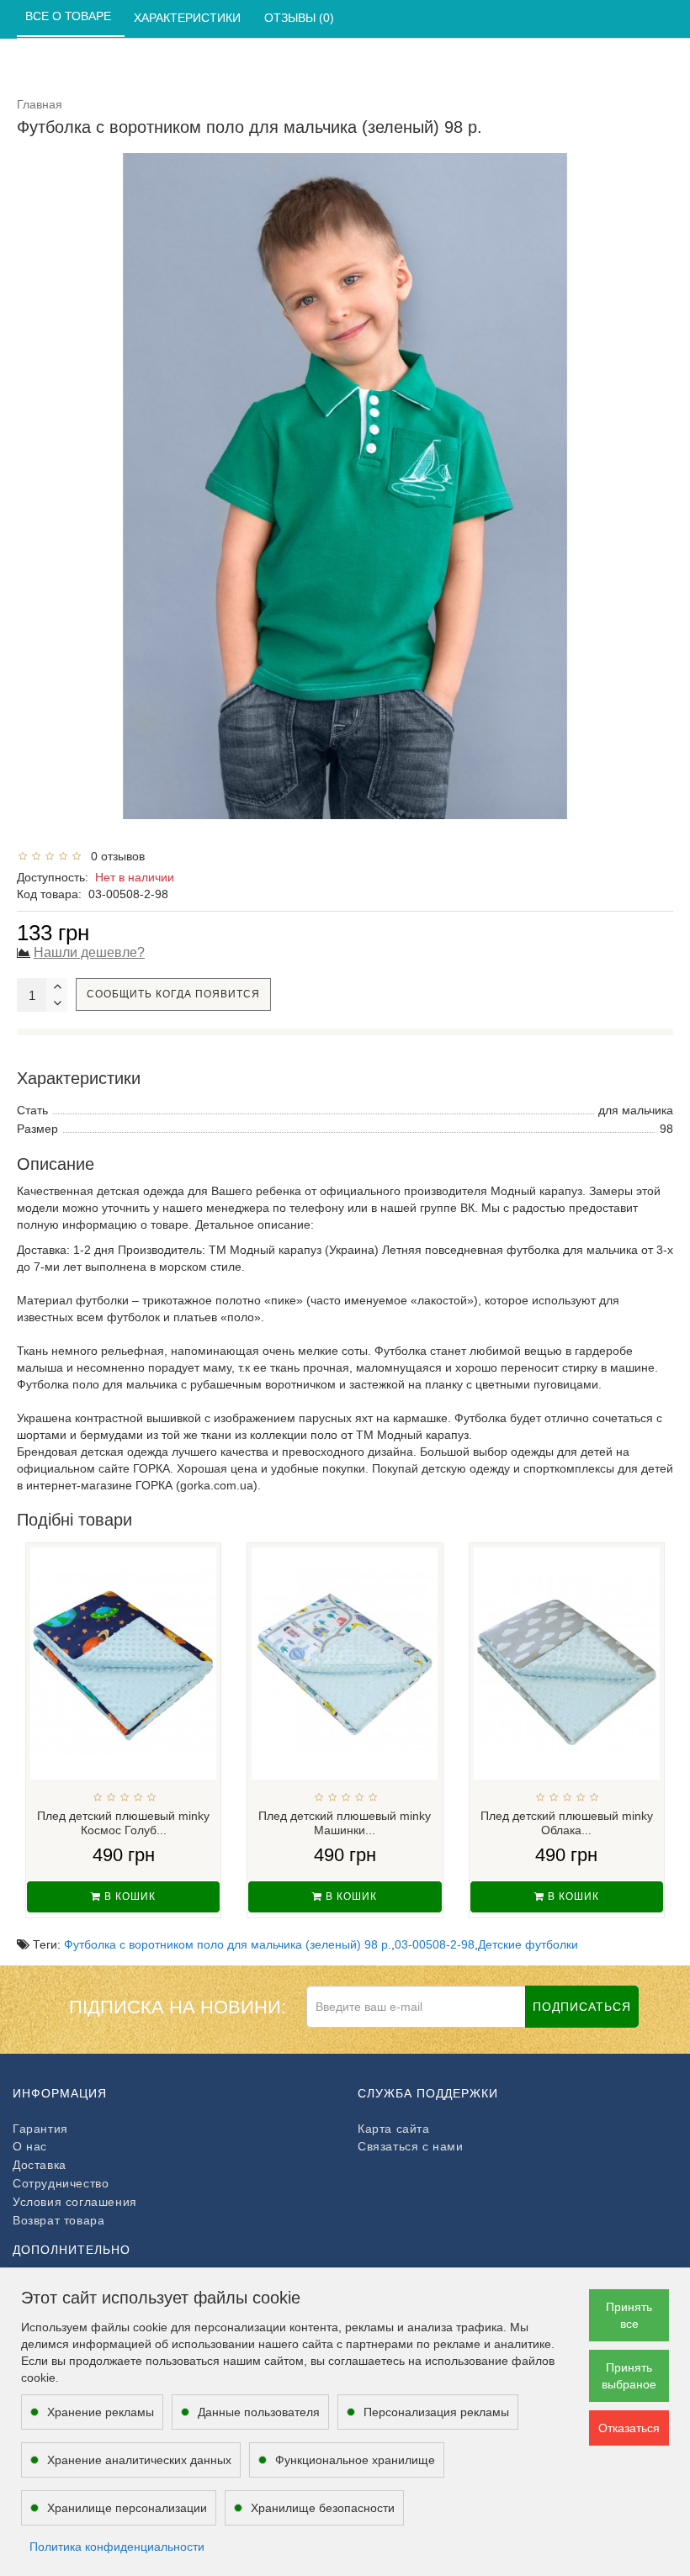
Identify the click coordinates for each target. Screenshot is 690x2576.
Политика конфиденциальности (117, 2547)
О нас (30, 2146)
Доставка (40, 2165)
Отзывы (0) (301, 18)
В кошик (128, 1896)
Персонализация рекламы (436, 2412)
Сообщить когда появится (173, 994)
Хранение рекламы (101, 2412)
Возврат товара (58, 2220)
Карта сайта (394, 2129)
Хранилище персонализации (127, 2508)
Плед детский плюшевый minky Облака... (567, 1823)
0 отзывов (114, 856)
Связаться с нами (411, 2146)
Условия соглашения (75, 2202)
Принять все (629, 2315)
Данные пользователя (259, 2412)
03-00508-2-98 (435, 1944)
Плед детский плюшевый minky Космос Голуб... (123, 1823)
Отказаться (629, 2428)
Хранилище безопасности (323, 2508)
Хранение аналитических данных (139, 2460)
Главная (40, 104)
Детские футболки (528, 1944)
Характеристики (189, 18)
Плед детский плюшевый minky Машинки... (345, 1823)
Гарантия (40, 2129)
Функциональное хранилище (355, 2460)
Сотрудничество (61, 2183)
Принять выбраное (629, 2376)
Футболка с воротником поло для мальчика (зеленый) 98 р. (228, 1944)
